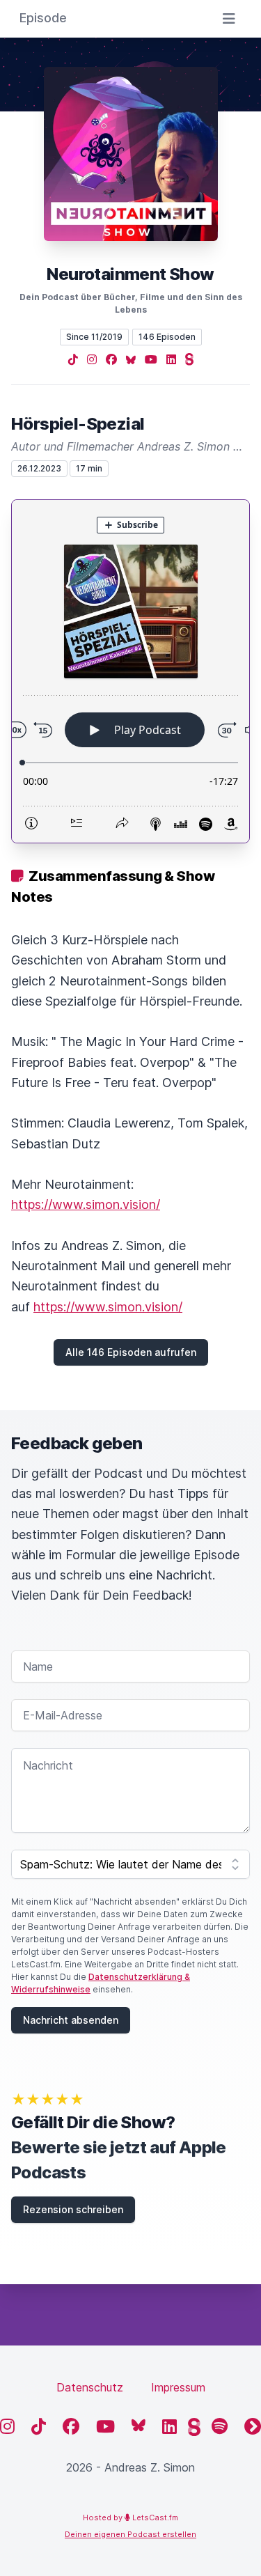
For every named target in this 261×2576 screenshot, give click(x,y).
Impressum (178, 2387)
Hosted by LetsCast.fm (130, 2518)
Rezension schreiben (73, 2209)
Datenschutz (90, 2387)
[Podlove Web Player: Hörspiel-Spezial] (130, 671)
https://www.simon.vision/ (86, 1204)
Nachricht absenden (71, 2020)
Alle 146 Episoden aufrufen (131, 1352)
